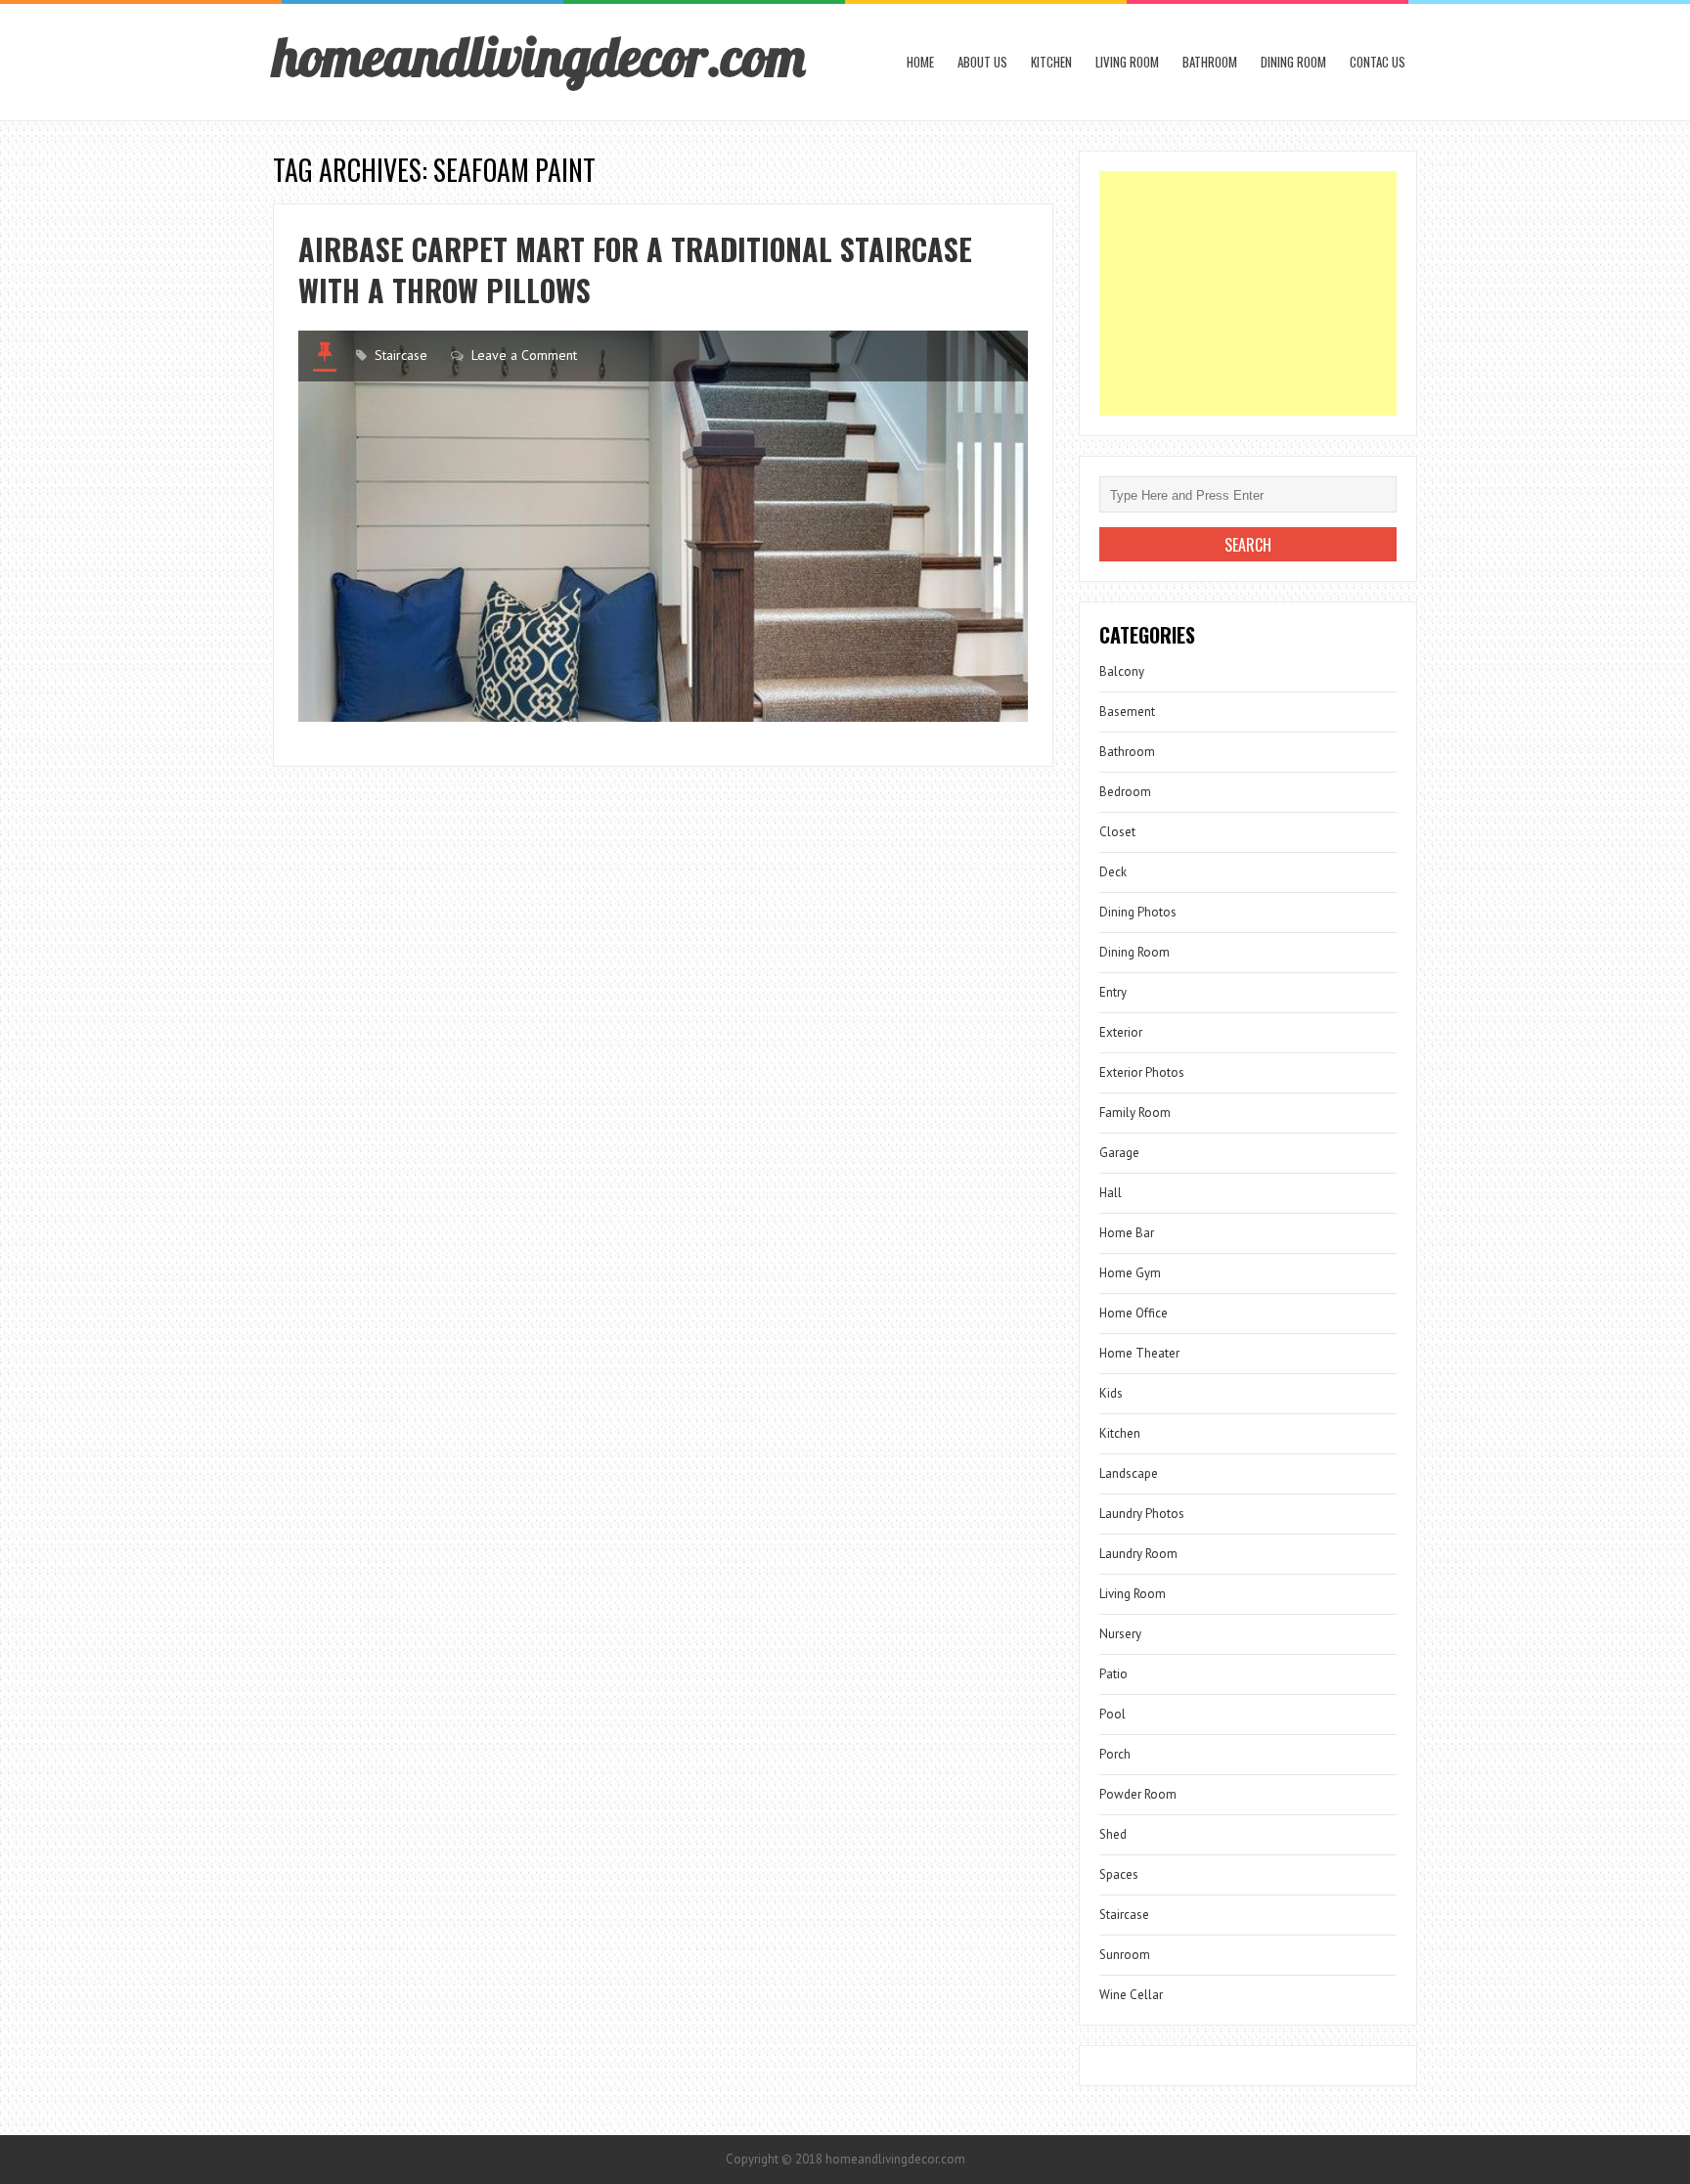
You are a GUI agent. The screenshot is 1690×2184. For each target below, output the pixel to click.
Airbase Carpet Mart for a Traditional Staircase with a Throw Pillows (635, 269)
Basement (1127, 712)
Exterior (1121, 1032)
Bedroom (1125, 792)
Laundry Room (1138, 1554)
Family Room (1135, 1113)
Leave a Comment (524, 355)
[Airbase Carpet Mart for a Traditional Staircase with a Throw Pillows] (663, 526)
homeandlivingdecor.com (539, 56)
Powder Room (1138, 1794)
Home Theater (1139, 1353)
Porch (1115, 1754)
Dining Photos (1138, 912)
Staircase (401, 355)
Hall (1111, 1193)
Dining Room (1293, 62)
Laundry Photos (1142, 1514)
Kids (1111, 1393)
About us (982, 62)
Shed (1113, 1834)
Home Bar (1127, 1233)
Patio (1113, 1674)
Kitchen (1051, 62)
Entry (1113, 992)
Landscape (1129, 1473)
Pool (1112, 1714)
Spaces (1119, 1874)
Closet (1117, 832)
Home (920, 62)
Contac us (1378, 62)
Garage (1119, 1153)
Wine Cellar (1131, 1995)
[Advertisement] (1248, 293)
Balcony (1122, 671)
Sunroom (1125, 1955)
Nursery (1120, 1634)
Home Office (1134, 1313)
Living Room (1127, 62)
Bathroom (1210, 62)
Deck (1113, 872)
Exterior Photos (1142, 1072)
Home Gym (1130, 1273)
